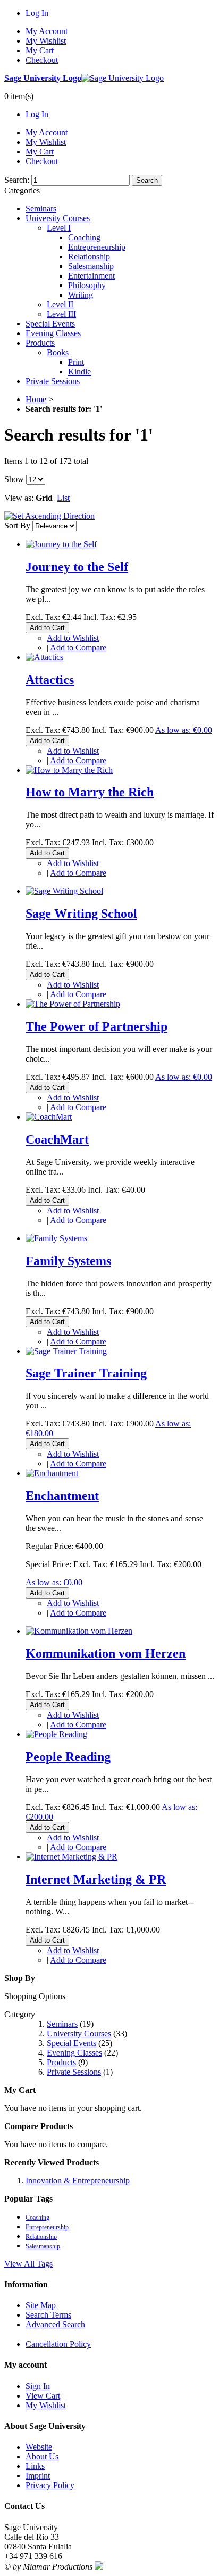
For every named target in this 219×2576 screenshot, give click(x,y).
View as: (19, 498)
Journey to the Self (77, 567)
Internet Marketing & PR (96, 1879)
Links (35, 2466)
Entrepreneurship (47, 2227)
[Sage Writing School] (64, 891)
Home (36, 399)
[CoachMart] (49, 1117)
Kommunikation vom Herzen (106, 1653)
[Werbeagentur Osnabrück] (99, 2567)
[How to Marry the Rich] (69, 770)
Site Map (41, 2305)
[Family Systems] (56, 1238)
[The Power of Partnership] (73, 1004)
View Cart (43, 2396)
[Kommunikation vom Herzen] (79, 1631)
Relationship (41, 2237)
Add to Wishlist (73, 638)
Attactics (50, 680)
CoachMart (57, 1139)
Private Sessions (74, 2072)
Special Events (71, 2043)
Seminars (62, 2024)
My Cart (40, 50)
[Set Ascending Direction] (49, 516)
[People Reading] (56, 1734)
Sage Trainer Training (86, 1373)
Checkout (42, 60)
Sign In (38, 2386)
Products (61, 2062)
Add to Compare (78, 647)
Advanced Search (55, 2324)
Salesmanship (43, 2246)
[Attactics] (44, 657)
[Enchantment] (52, 1473)
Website (39, 2447)
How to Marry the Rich (90, 792)
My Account (47, 31)
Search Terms (48, 2315)
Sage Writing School (81, 914)
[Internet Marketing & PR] (71, 1857)
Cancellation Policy (58, 2344)
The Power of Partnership (96, 1026)
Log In (37, 13)
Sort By (17, 525)
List (63, 498)
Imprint (38, 2476)
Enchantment (62, 1496)
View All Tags (28, 2264)
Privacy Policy (50, 2485)
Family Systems (68, 1261)
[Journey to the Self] (61, 544)
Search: (17, 180)
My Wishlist (46, 41)
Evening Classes (74, 2053)
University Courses (79, 2033)
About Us (42, 2456)
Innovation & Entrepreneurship (78, 2180)
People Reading (68, 1757)
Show (14, 479)
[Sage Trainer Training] (66, 1351)
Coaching (37, 2218)
